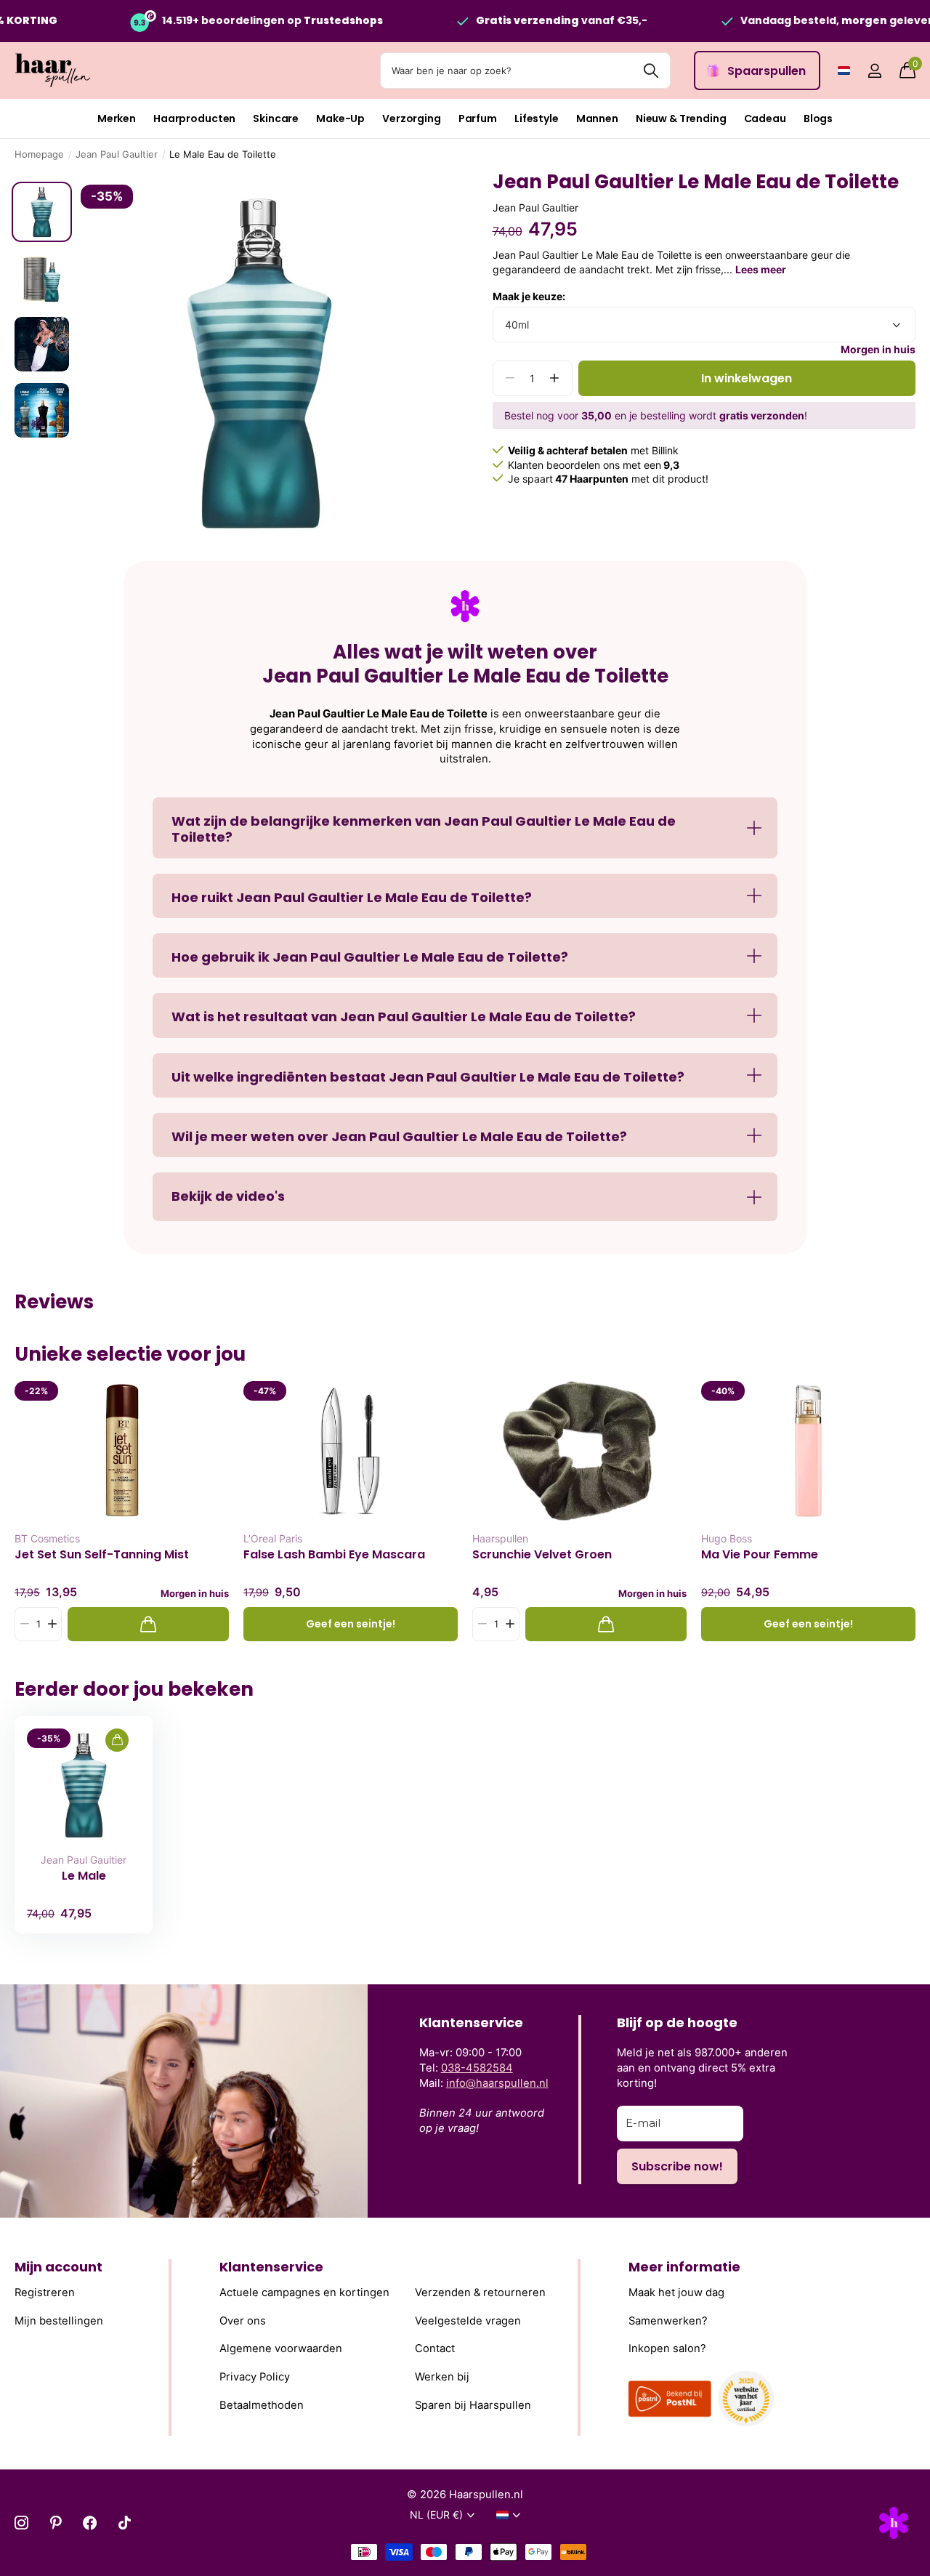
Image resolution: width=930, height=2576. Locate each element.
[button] (555, 378)
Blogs (818, 118)
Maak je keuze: (529, 296)
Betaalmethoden (262, 2405)
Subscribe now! (677, 2166)
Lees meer (761, 269)
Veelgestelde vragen (468, 2321)
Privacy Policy (255, 2377)
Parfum (478, 118)
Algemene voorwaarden (281, 2349)
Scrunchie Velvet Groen (542, 1555)
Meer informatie (684, 2267)
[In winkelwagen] (148, 1624)
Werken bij (442, 2377)
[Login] (874, 71)
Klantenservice (271, 2267)
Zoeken (651, 71)
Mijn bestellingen (59, 2321)
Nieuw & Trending (681, 118)
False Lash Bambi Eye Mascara (334, 1555)
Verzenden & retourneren (480, 2293)
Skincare (276, 118)
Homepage (39, 154)
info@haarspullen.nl (497, 2083)
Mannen (597, 118)
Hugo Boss (727, 1538)
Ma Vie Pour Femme (760, 1555)
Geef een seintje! (351, 1624)
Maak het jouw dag (676, 2293)
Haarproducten (194, 118)
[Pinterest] (56, 2523)
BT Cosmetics (47, 1538)
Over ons (243, 2321)
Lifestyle (537, 118)
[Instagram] (21, 2523)
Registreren (45, 2293)
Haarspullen (500, 1538)
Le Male (84, 1876)
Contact (435, 2349)
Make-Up (340, 118)
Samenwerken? (668, 2321)
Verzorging (412, 118)
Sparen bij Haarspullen (473, 2405)
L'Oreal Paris (273, 1538)
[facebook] (90, 2523)
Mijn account (58, 2267)
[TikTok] (125, 2523)
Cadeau (765, 118)
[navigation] (42, 212)
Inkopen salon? (667, 2349)
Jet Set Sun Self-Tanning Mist (102, 1555)
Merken (117, 118)
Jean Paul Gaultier (117, 154)
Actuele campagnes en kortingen (304, 2293)
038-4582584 (477, 2068)
